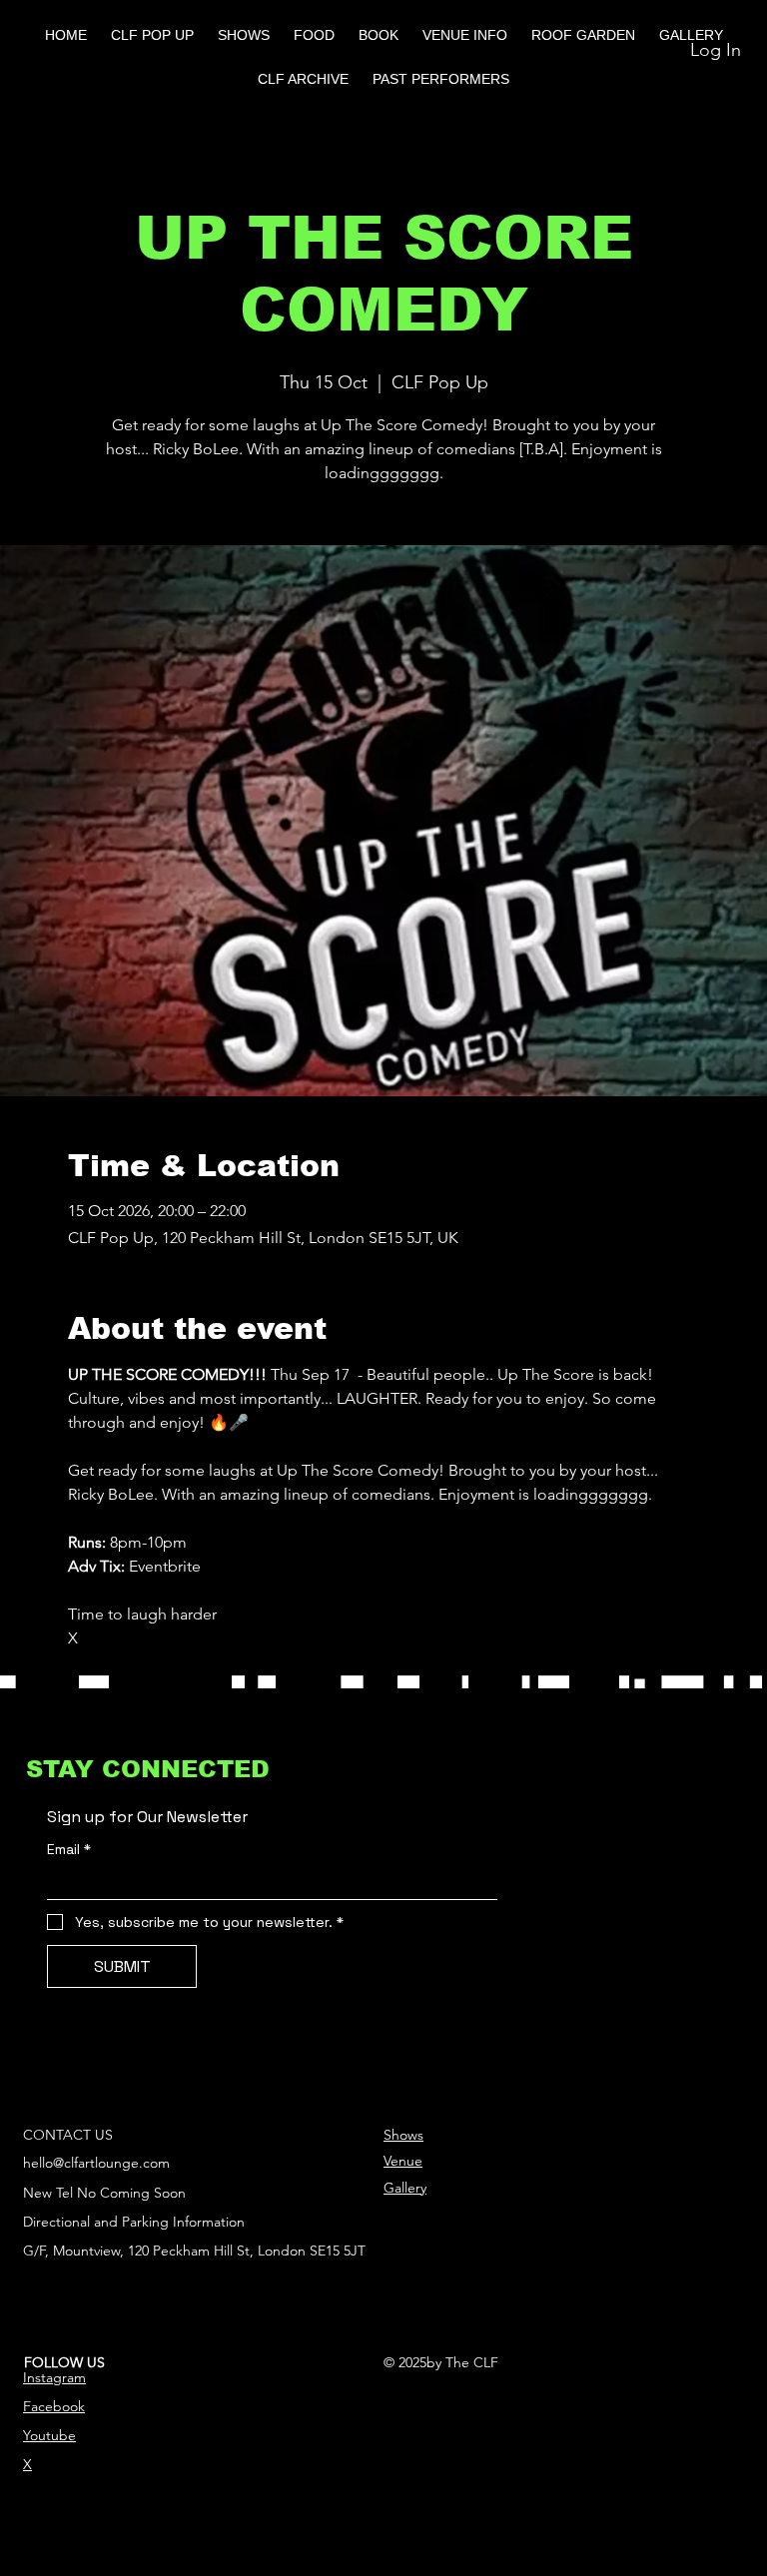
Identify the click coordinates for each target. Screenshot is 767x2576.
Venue (403, 2161)
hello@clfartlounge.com (96, 2163)
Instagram (54, 2377)
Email (69, 1850)
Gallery (405, 2188)
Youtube (49, 2435)
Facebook (54, 2406)
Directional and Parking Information (134, 2222)
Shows (403, 2135)
